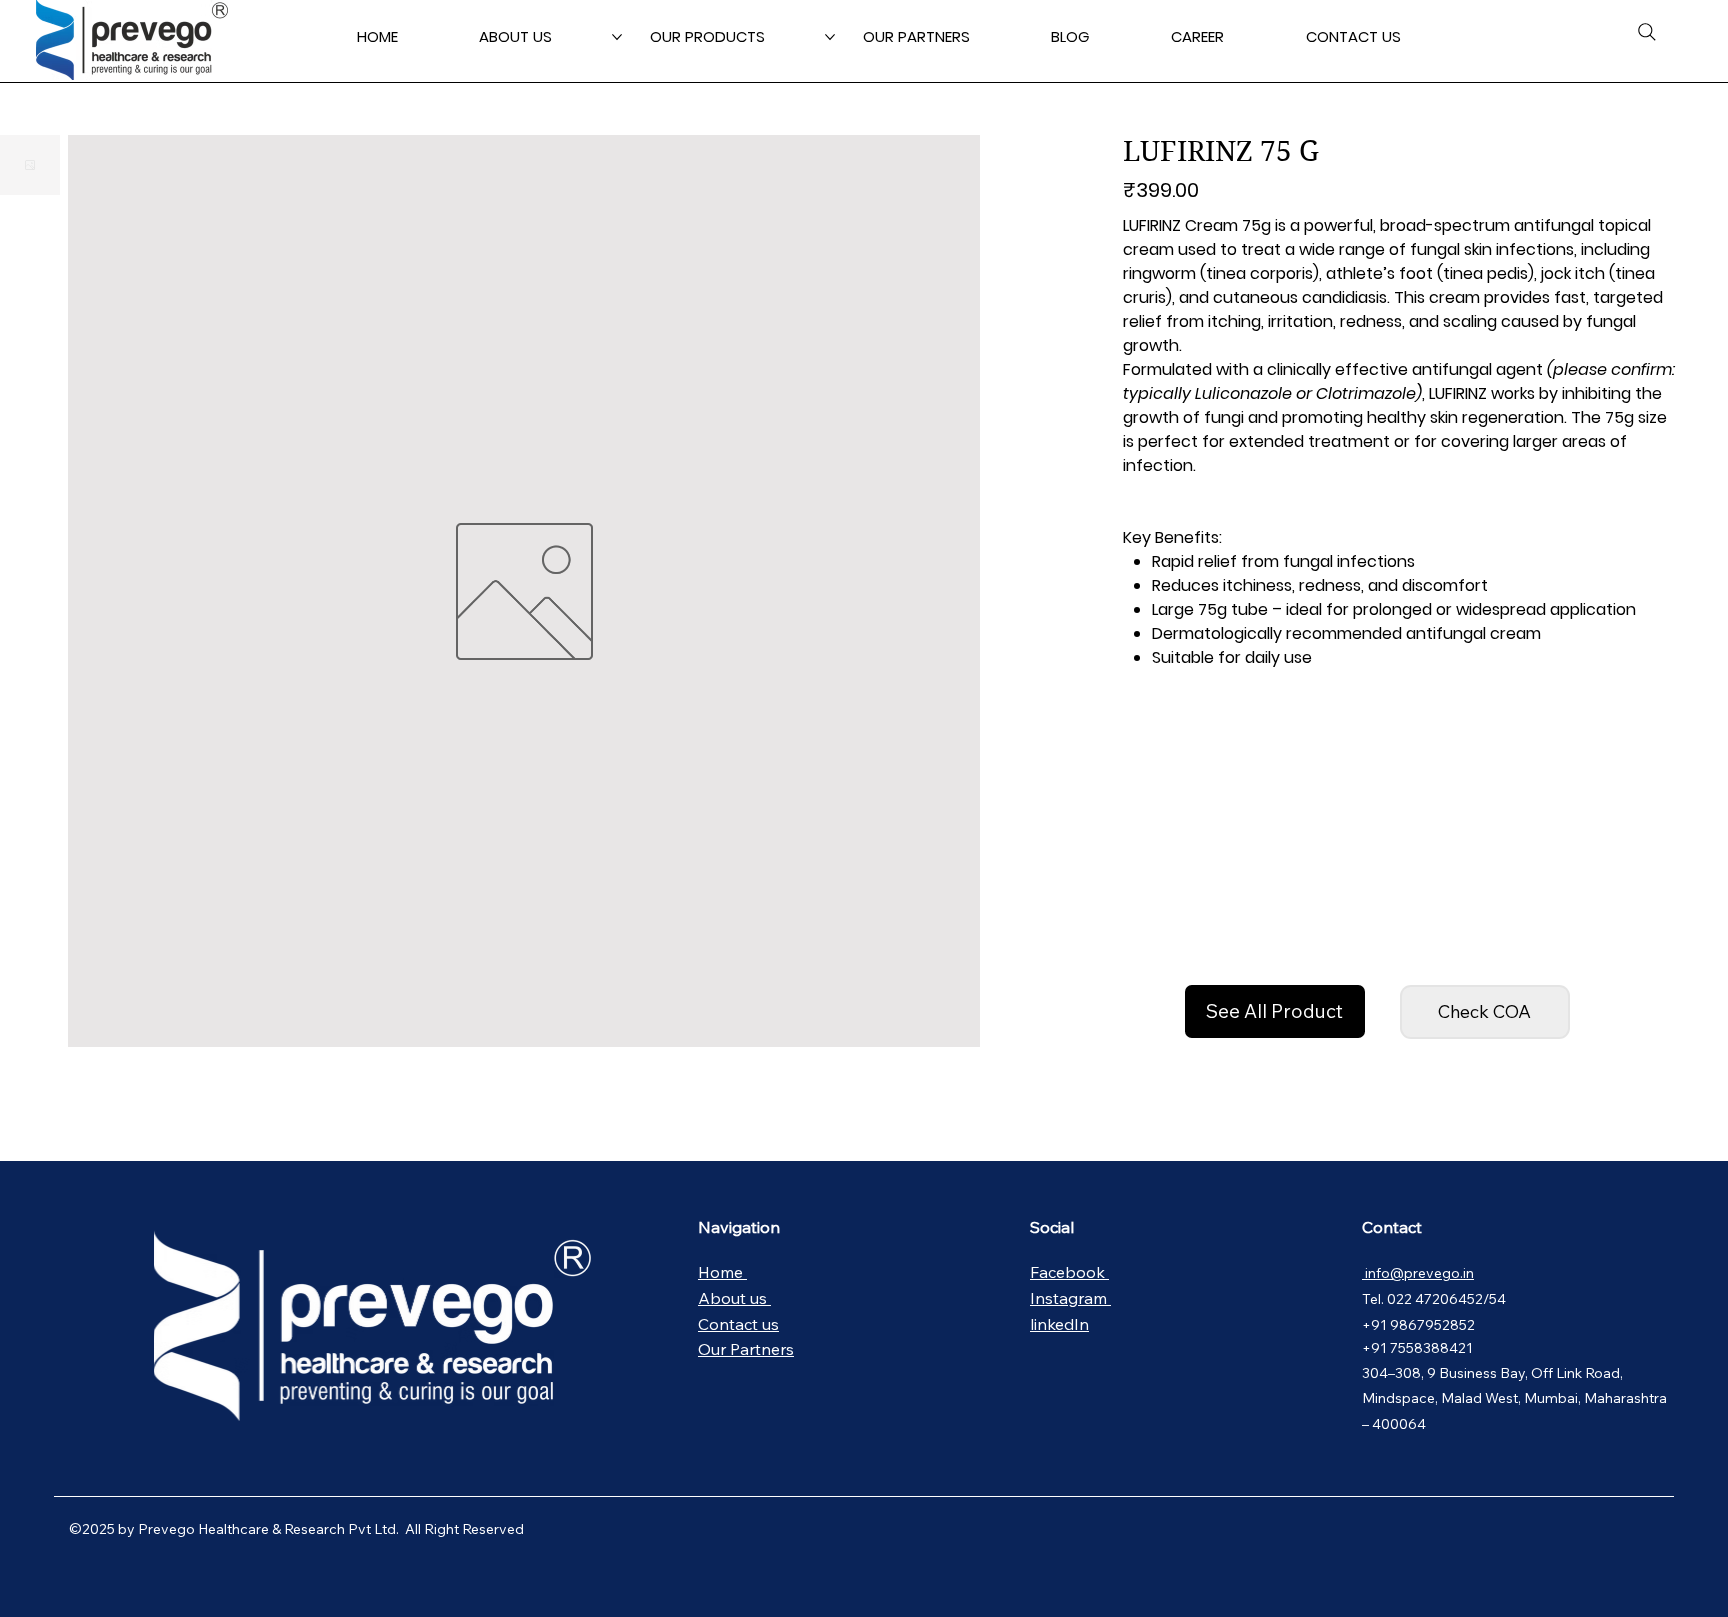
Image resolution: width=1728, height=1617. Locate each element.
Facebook (1069, 1272)
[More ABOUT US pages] (617, 37)
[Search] (1647, 32)
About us (734, 1298)
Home (722, 1272)
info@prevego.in (1418, 1273)
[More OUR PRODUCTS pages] (830, 37)
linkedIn (1059, 1324)
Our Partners (746, 1349)
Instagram (1070, 1298)
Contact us (738, 1324)
